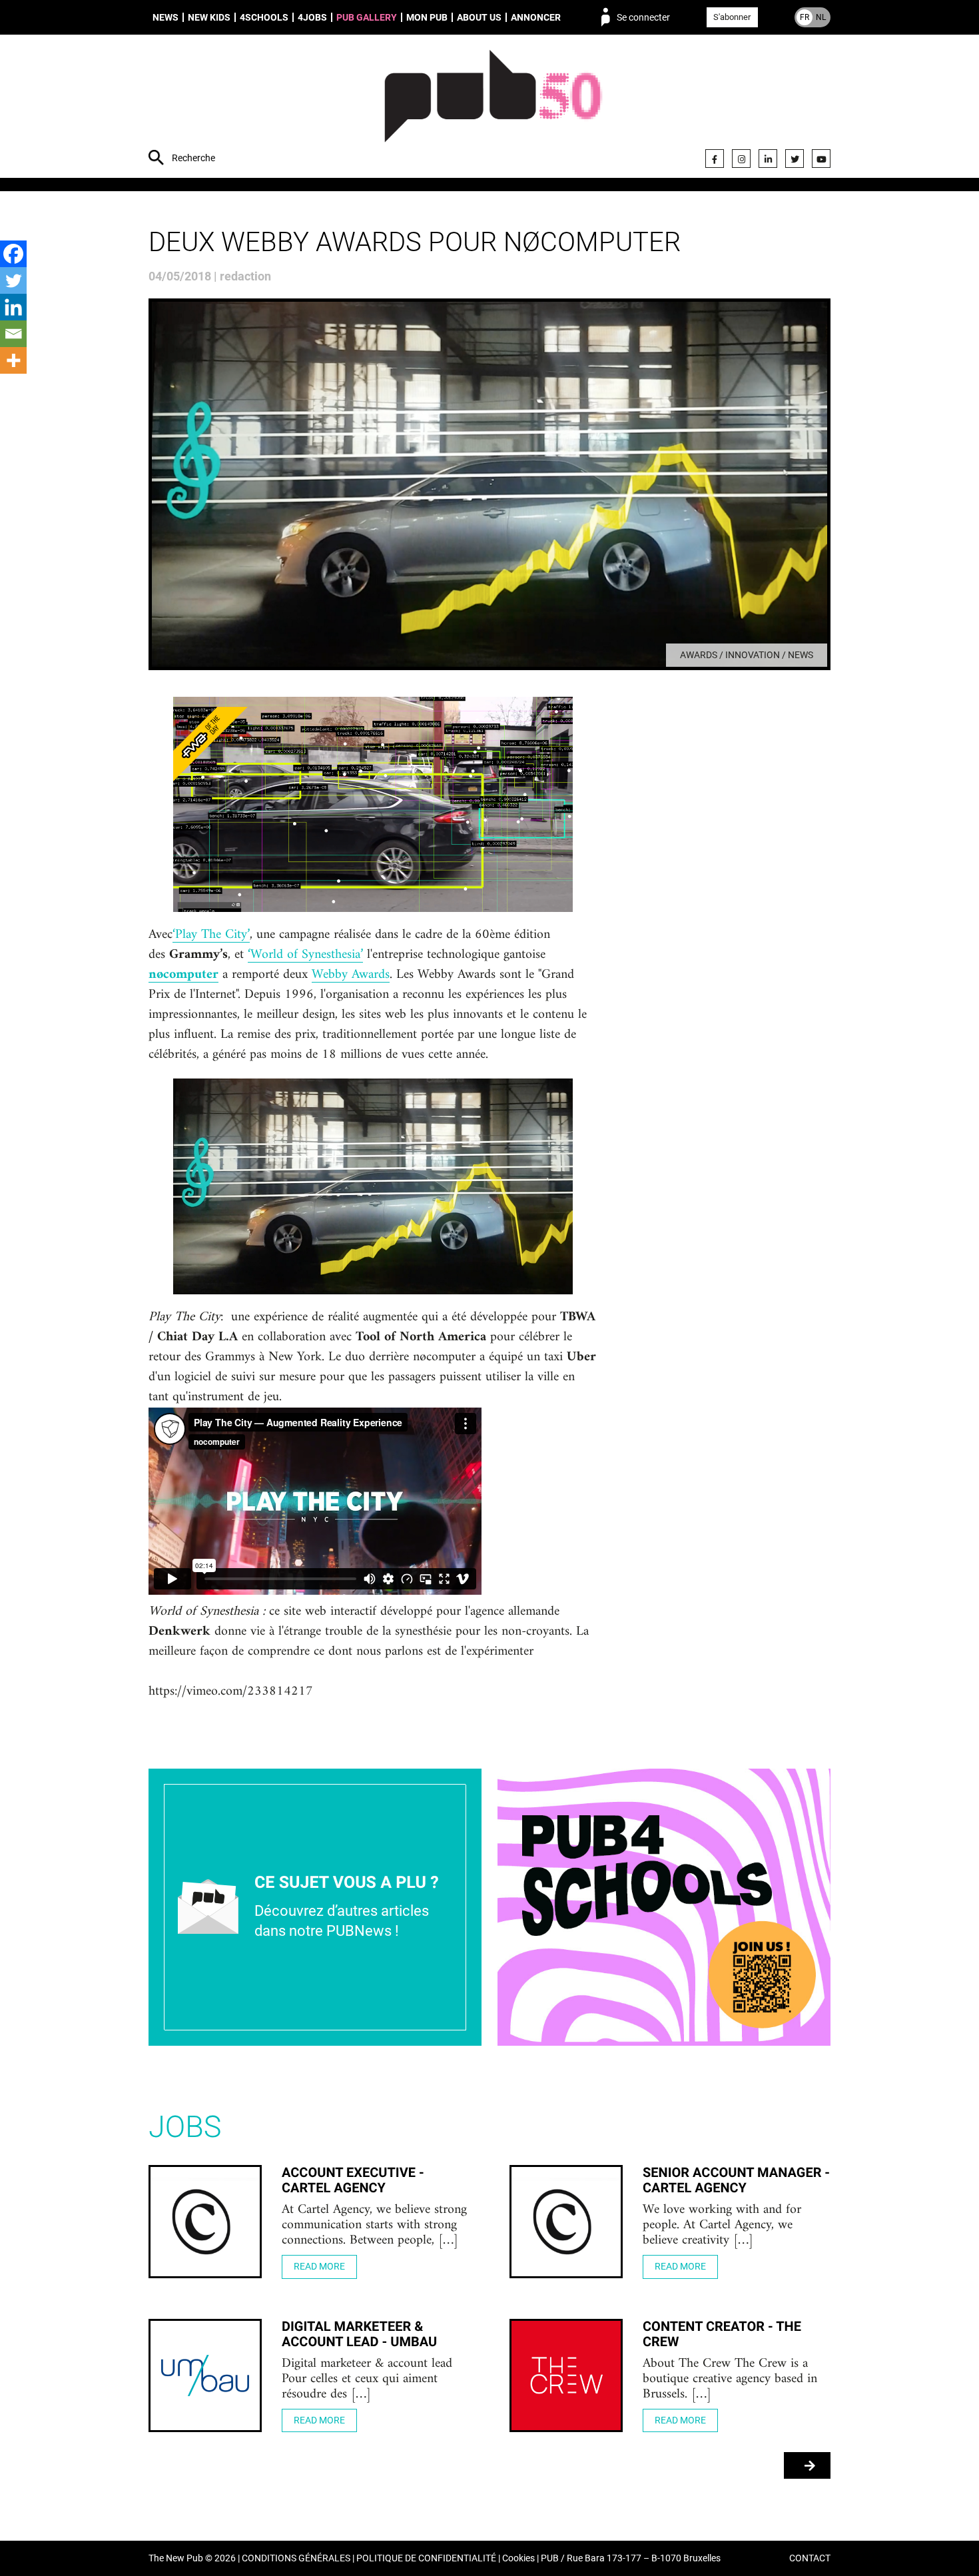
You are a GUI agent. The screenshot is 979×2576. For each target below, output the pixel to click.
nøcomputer (183, 975)
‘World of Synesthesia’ (305, 955)
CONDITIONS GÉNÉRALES (296, 2558)
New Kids (209, 17)
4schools (264, 17)
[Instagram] (741, 159)
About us (479, 17)
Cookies (518, 2558)
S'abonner (732, 17)
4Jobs (312, 17)
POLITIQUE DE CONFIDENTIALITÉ (426, 2558)
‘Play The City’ (211, 935)
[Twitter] (795, 159)
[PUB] (493, 108)
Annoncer (536, 17)
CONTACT (810, 2558)
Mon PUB (427, 17)
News (165, 17)
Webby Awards (351, 975)
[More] (13, 360)
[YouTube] (821, 159)
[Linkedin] (13, 307)
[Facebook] (715, 159)
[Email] (13, 334)
